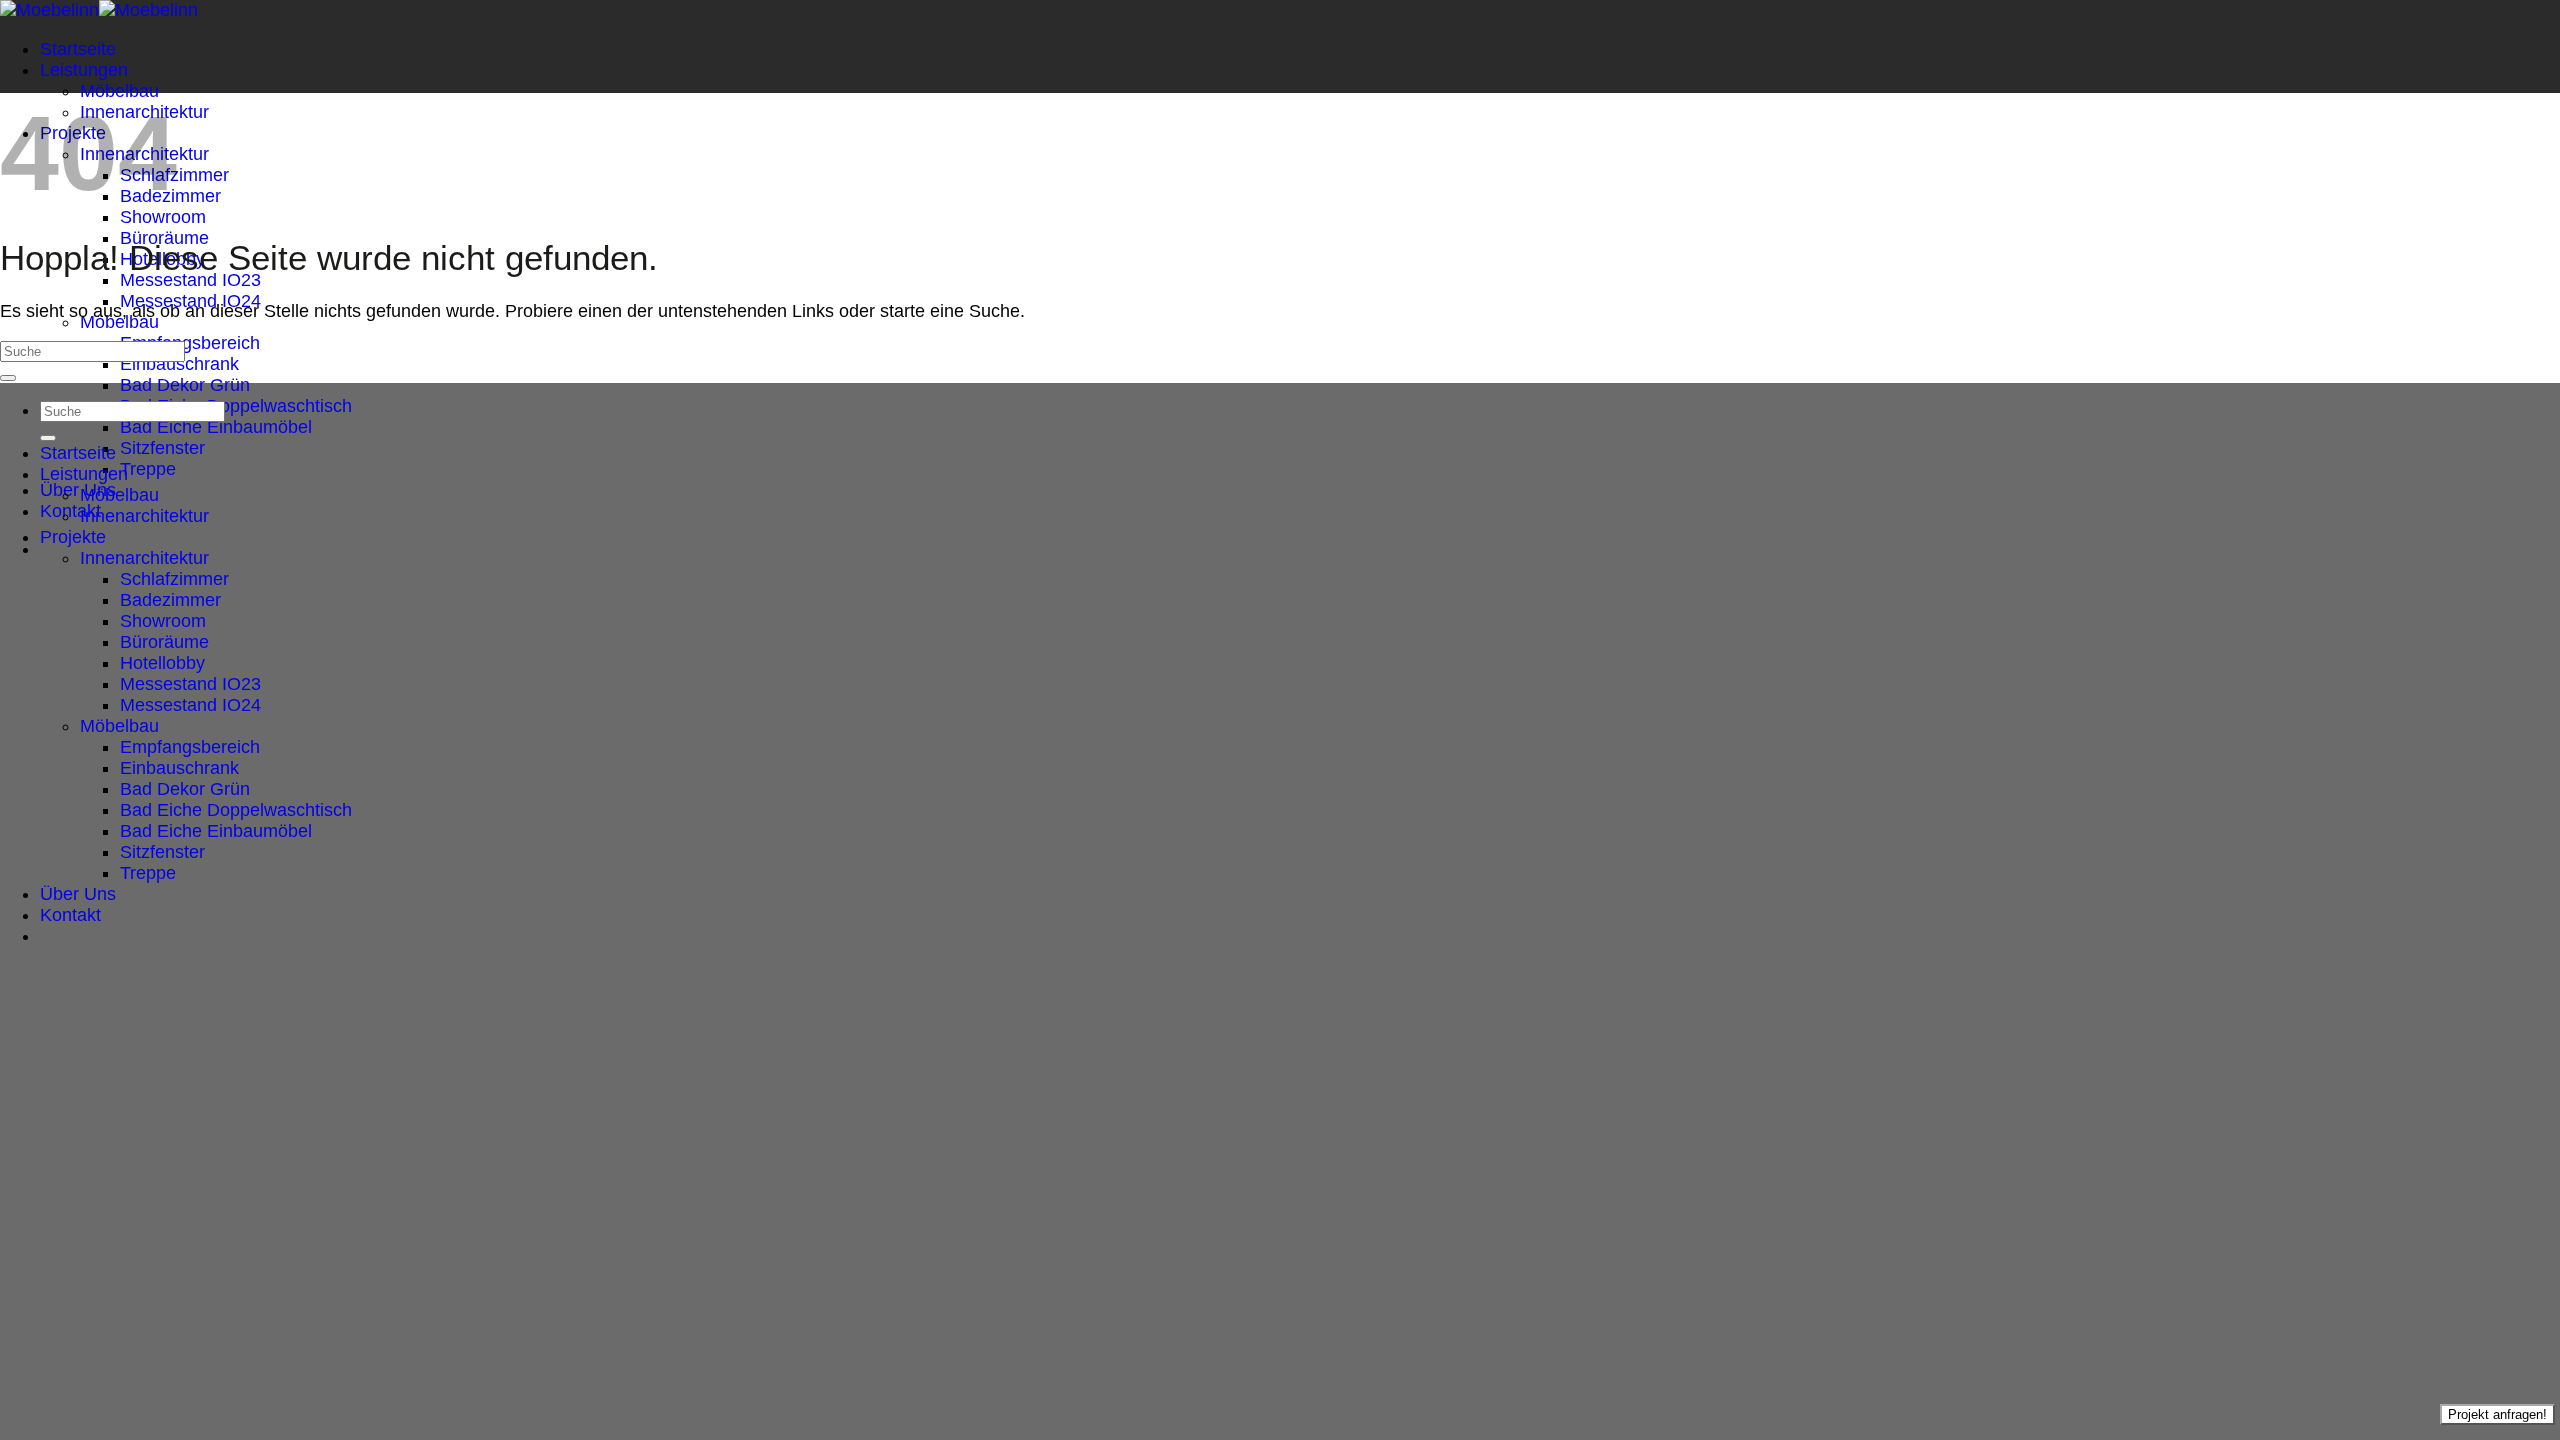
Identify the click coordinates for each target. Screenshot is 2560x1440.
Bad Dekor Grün (185, 385)
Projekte (73, 537)
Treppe (148, 469)
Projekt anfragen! (2497, 1414)
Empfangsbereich (190, 343)
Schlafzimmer (174, 579)
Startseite (78, 49)
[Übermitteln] (8, 378)
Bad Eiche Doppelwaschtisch (236, 406)
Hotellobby (162, 663)
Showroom (163, 217)
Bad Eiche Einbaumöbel (216, 427)
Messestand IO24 (190, 705)
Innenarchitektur (144, 516)
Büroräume (164, 642)
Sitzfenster (162, 448)
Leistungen (84, 70)
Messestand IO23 (190, 280)
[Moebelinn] (99, 10)
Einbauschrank (179, 364)
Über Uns (78, 490)
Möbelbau (119, 91)
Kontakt (70, 511)
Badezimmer (170, 600)
